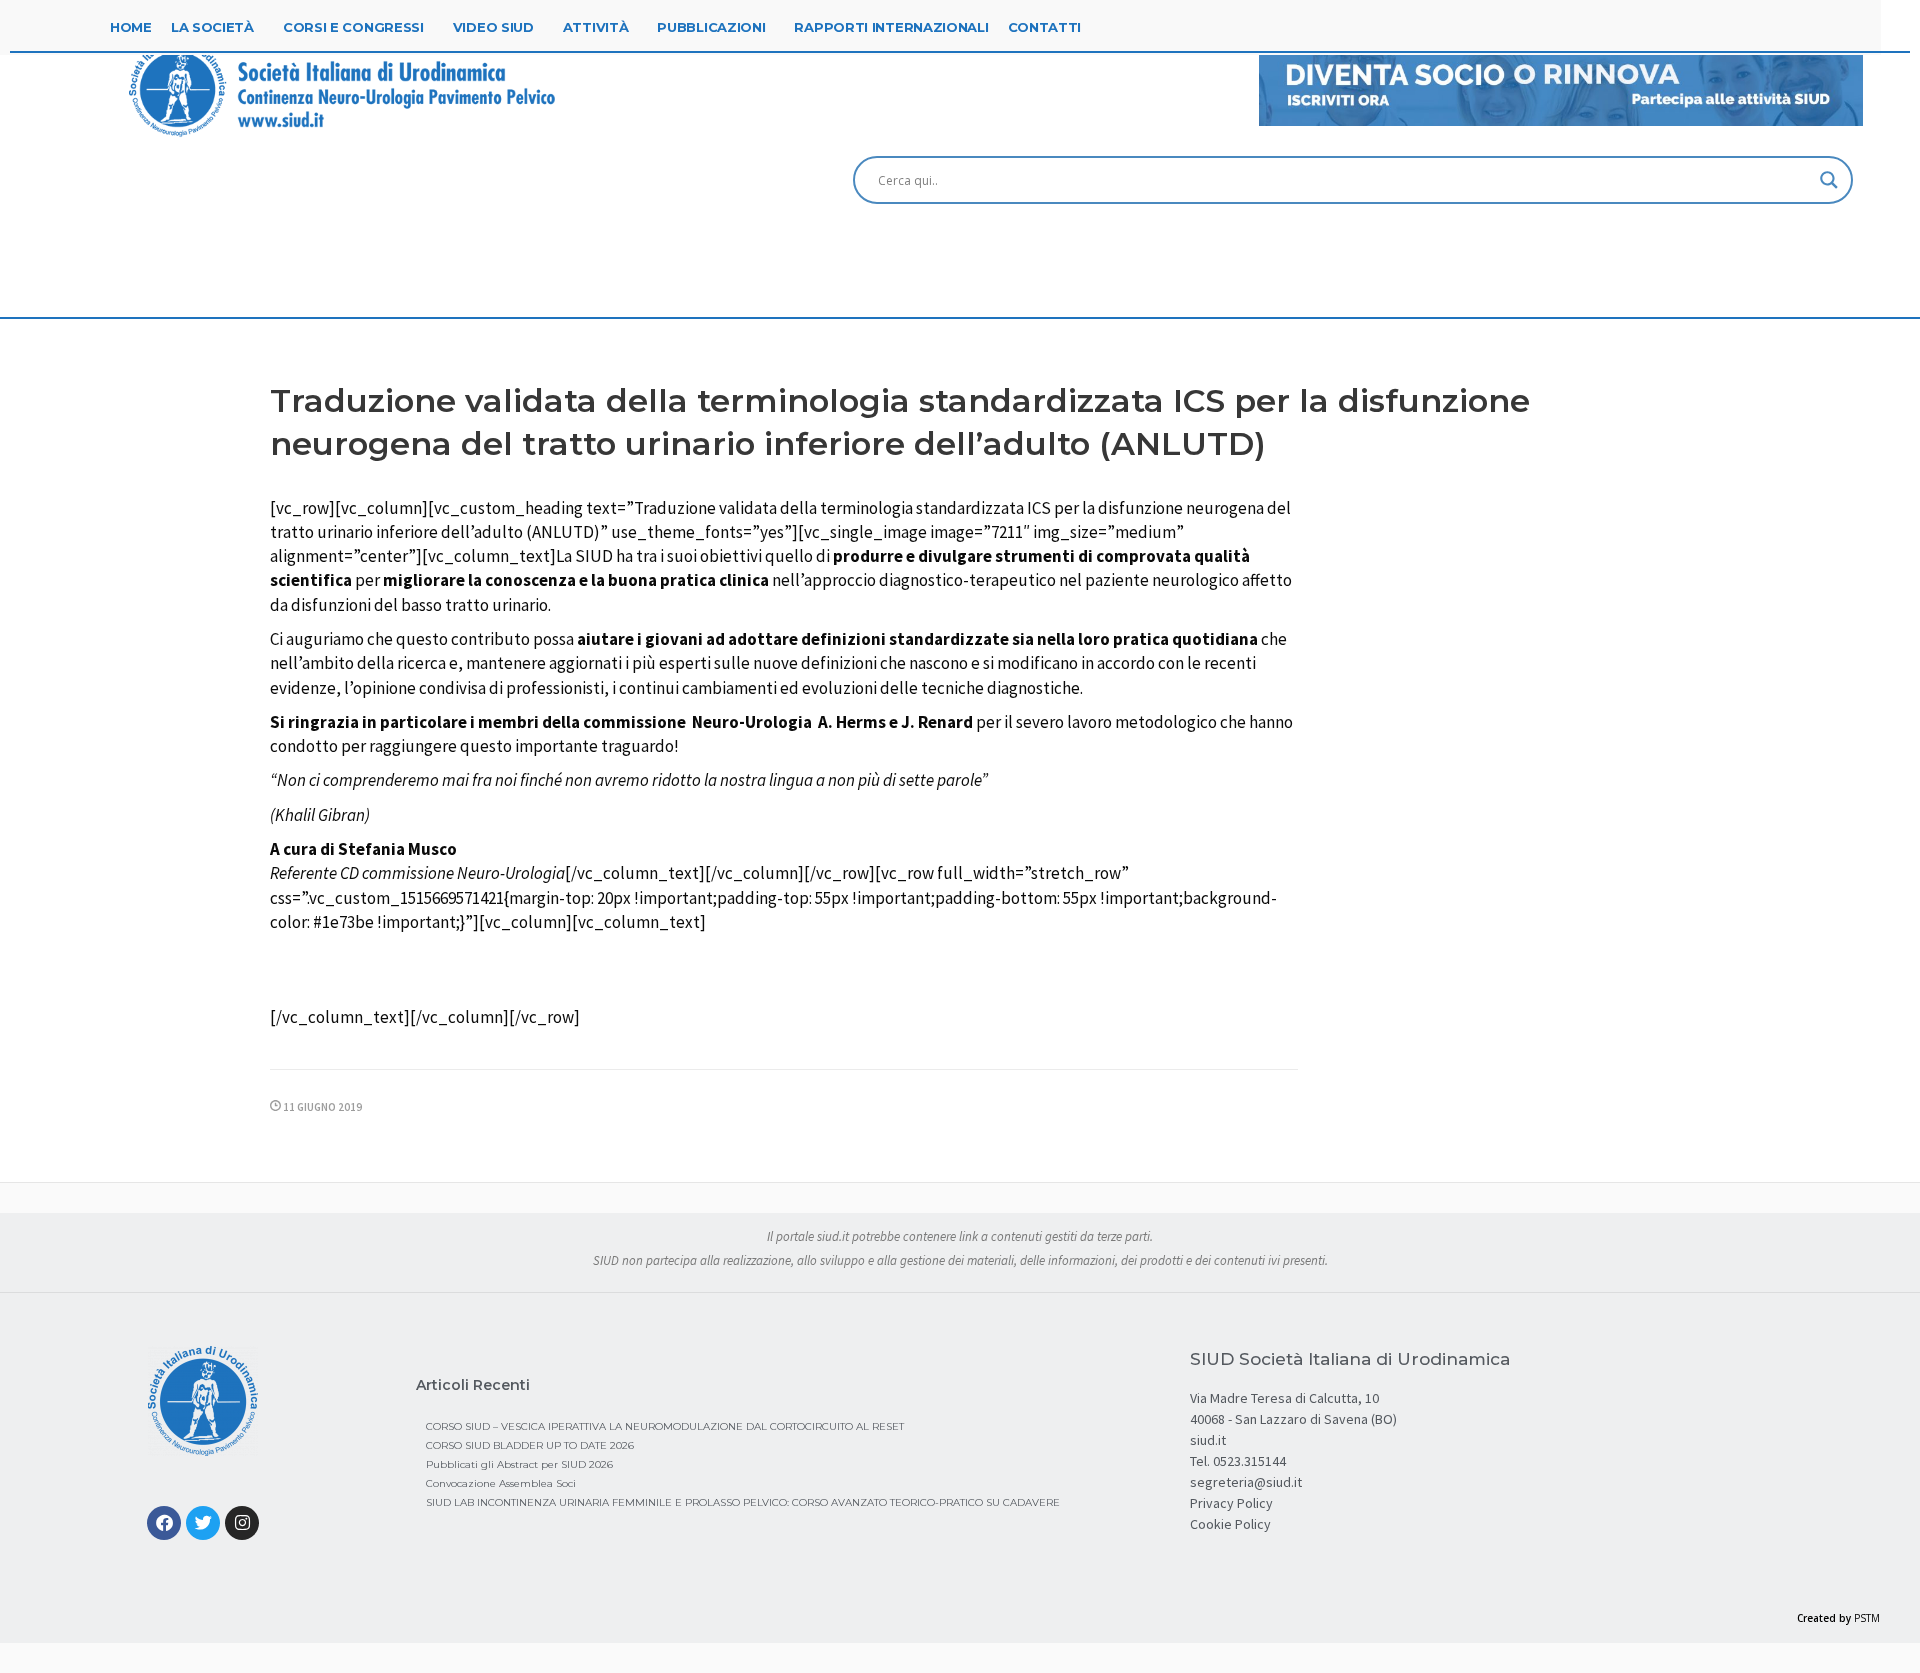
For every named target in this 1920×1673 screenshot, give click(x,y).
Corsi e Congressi (353, 27)
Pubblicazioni (711, 27)
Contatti (1045, 27)
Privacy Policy (1231, 1503)
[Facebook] (164, 1523)
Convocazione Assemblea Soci (501, 1483)
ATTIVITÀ (596, 27)
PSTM (1867, 1618)
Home (131, 27)
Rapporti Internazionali (891, 27)
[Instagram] (242, 1523)
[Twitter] (203, 1523)
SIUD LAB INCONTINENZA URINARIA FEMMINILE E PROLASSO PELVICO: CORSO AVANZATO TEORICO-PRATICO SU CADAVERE (743, 1502)
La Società (212, 27)
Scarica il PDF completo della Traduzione (793, 972)
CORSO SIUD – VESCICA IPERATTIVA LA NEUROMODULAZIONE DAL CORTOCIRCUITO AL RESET (665, 1426)
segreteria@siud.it (1246, 1482)
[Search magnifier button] (1829, 180)
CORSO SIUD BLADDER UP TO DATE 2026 (530, 1445)
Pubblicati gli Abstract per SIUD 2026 (519, 1464)
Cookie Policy (1230, 1524)
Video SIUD (493, 27)
